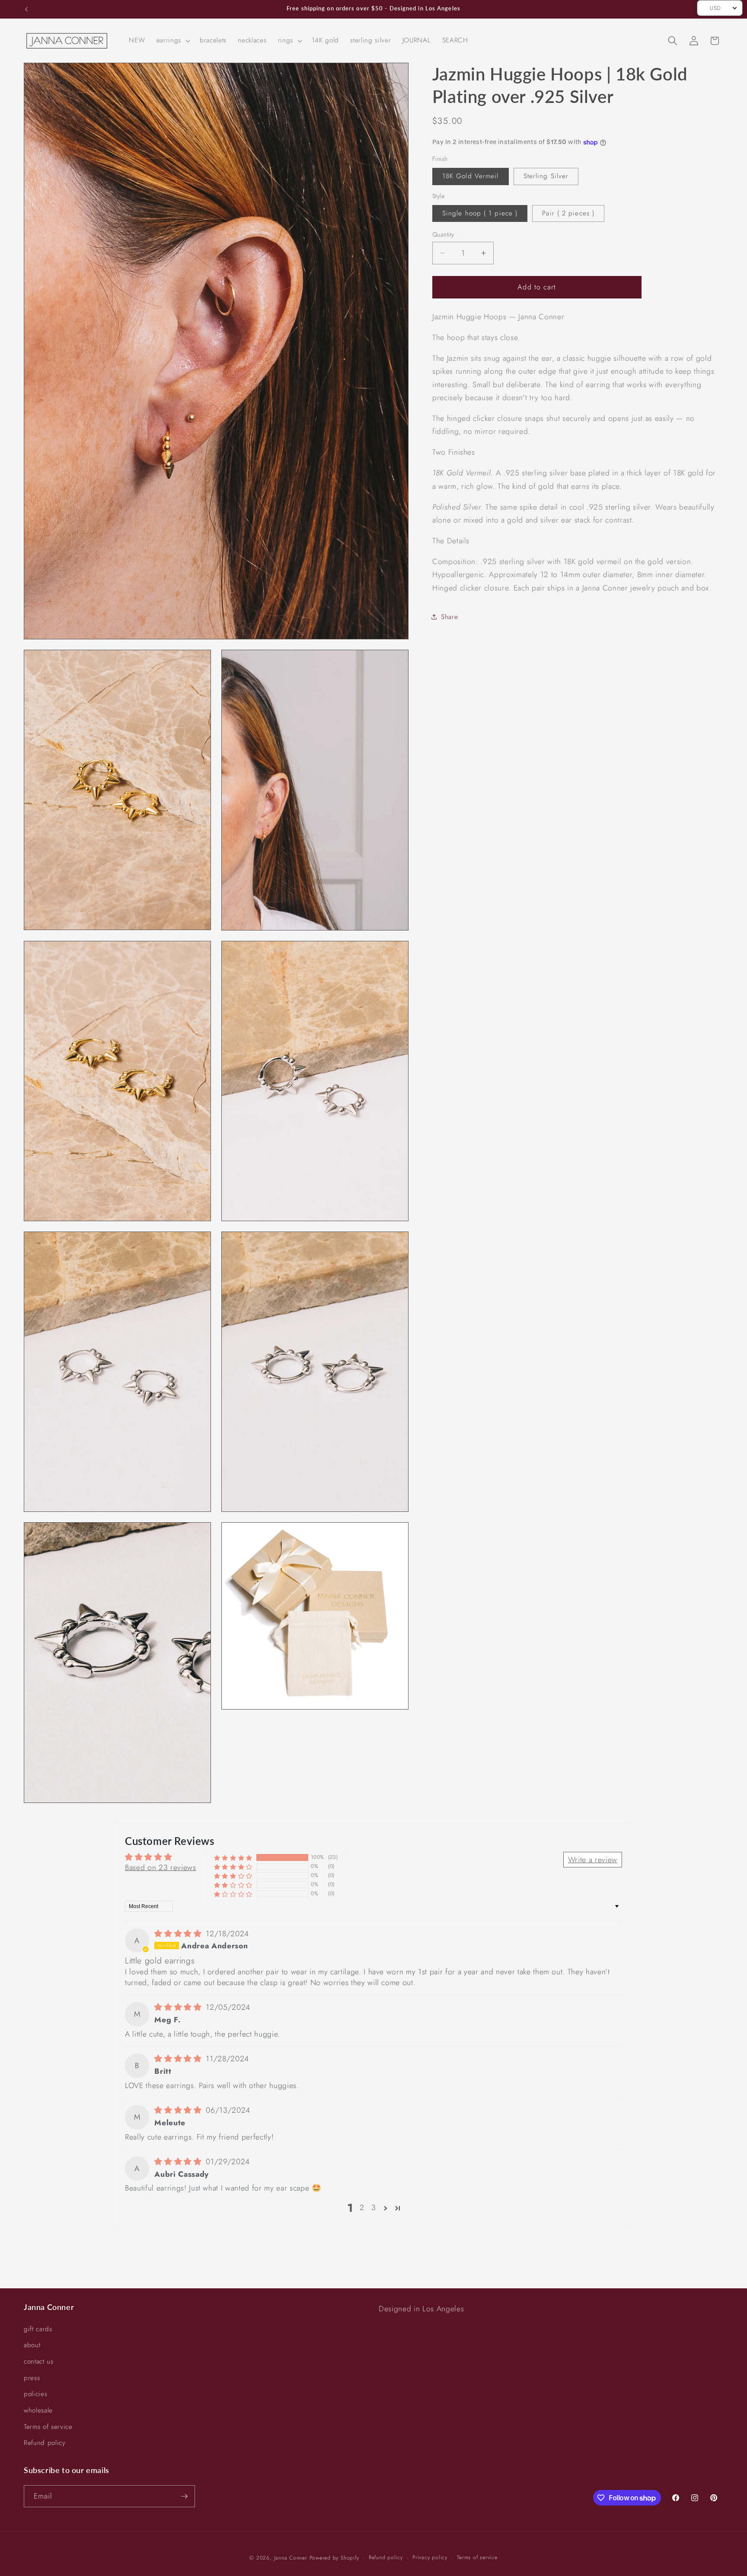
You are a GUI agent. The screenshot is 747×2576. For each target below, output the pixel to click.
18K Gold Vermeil (471, 176)
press (32, 2378)
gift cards (38, 2329)
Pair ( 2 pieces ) (568, 213)
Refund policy (45, 2443)
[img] (179, 1934)
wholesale (38, 2410)
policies (35, 2394)
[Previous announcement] (26, 9)
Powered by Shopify (334, 2558)
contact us (39, 2361)
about (32, 2345)
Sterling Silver (546, 176)
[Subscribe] (184, 2496)
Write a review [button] (593, 1860)
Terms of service (48, 2427)
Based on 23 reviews (161, 1867)
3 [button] (374, 2208)
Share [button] (449, 617)
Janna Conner (292, 2558)
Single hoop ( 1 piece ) (480, 213)
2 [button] (362, 2208)
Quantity (443, 234)
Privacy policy (430, 2557)
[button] (172, 41)
